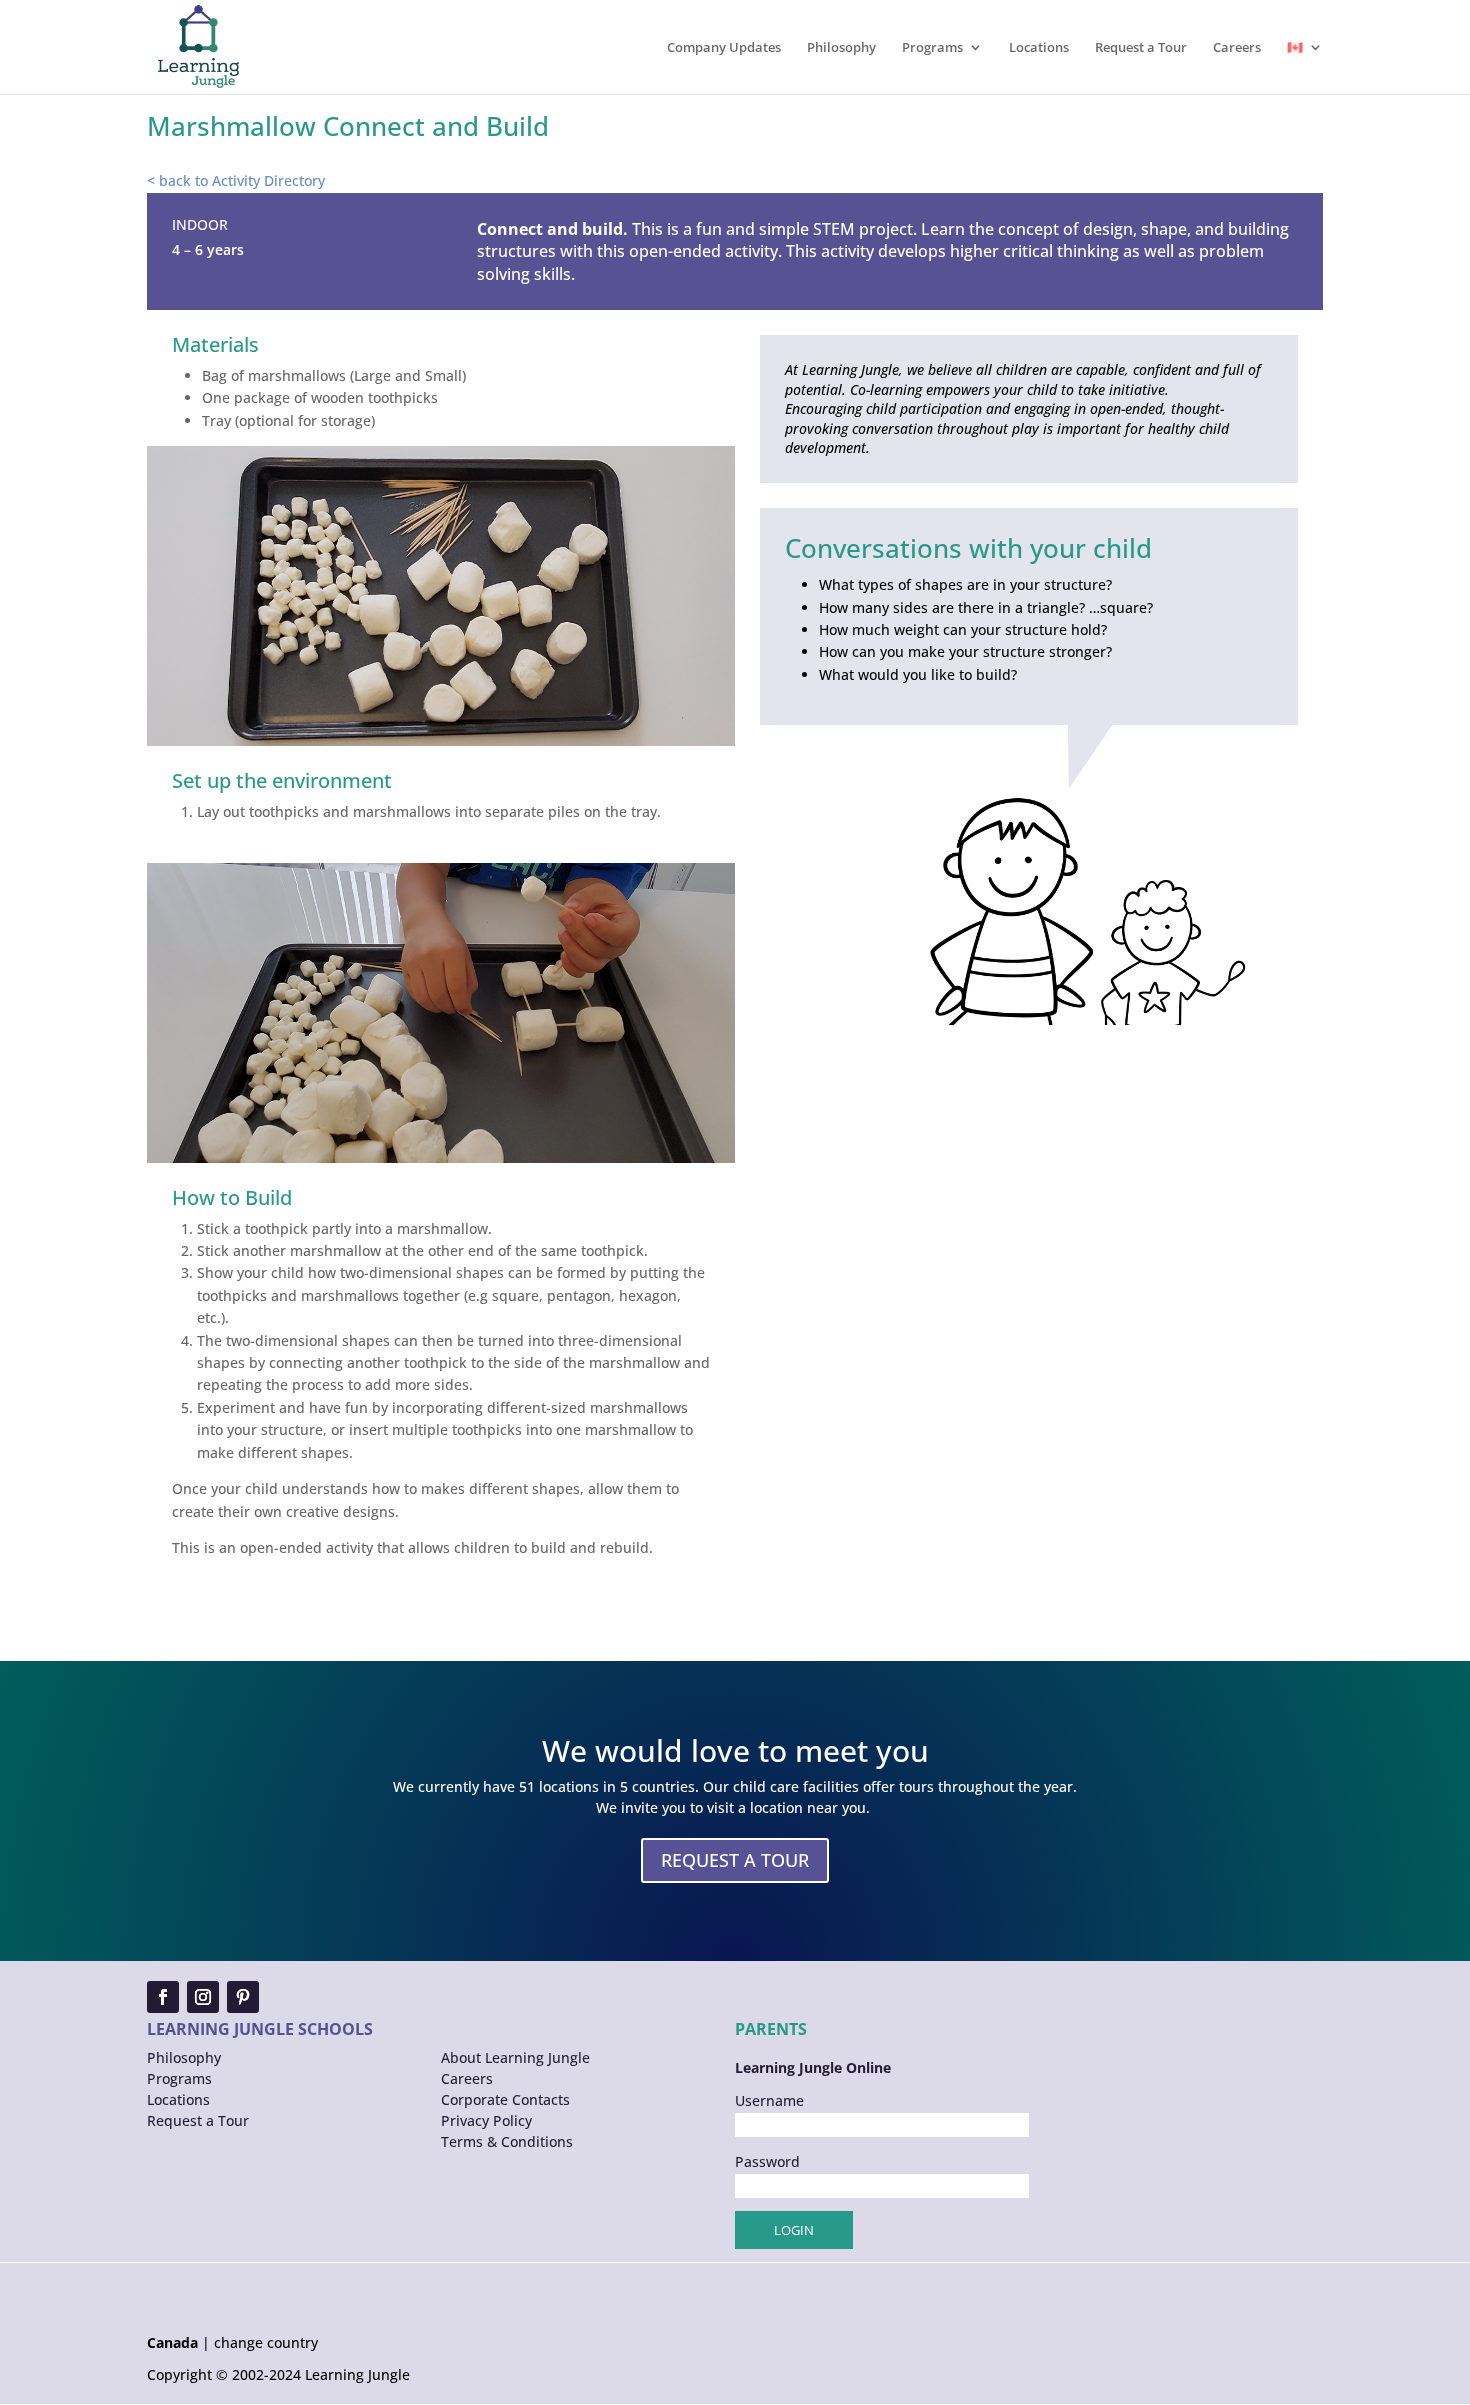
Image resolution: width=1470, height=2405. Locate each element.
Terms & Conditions (507, 2141)
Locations (1039, 48)
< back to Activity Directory (236, 180)
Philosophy (841, 48)
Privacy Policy (486, 2120)
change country (266, 2343)
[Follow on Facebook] (163, 1997)
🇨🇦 (1295, 48)
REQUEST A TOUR (735, 1860)
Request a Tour (1141, 48)
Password (767, 2161)
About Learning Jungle (515, 2057)
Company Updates (724, 48)
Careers (1237, 48)
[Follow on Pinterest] (243, 1997)
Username (769, 2100)
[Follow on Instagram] (203, 1997)
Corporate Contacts (505, 2099)
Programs (932, 48)
